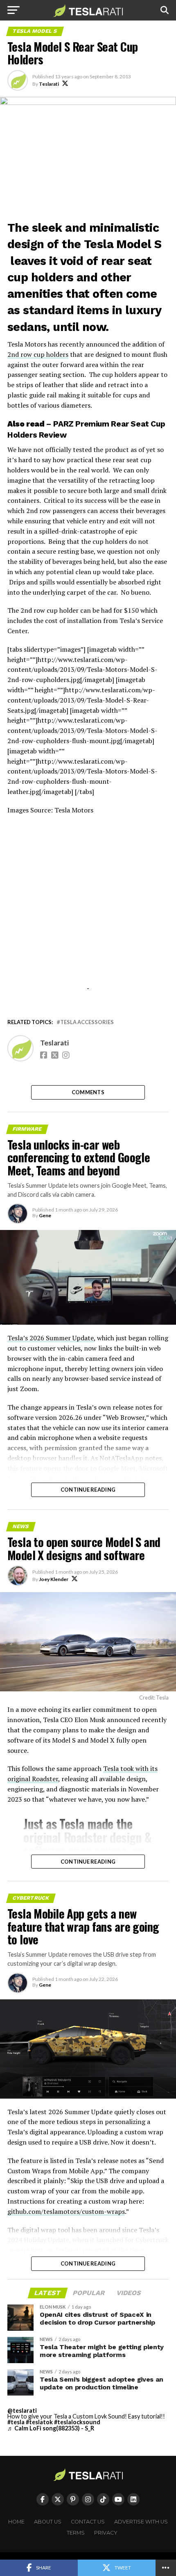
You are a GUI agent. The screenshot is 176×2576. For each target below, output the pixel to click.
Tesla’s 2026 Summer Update (51, 1338)
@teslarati (22, 2411)
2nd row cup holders (38, 354)
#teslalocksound (77, 2422)
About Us (48, 2522)
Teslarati (49, 84)
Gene (45, 1215)
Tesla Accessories (87, 1022)
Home (16, 2522)
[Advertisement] (88, 921)
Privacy (106, 2533)
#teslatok (39, 2422)
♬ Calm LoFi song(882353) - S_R (51, 2428)
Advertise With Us (141, 2522)
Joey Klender (54, 1579)
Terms (76, 2533)
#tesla (16, 2422)
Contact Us (88, 2522)
